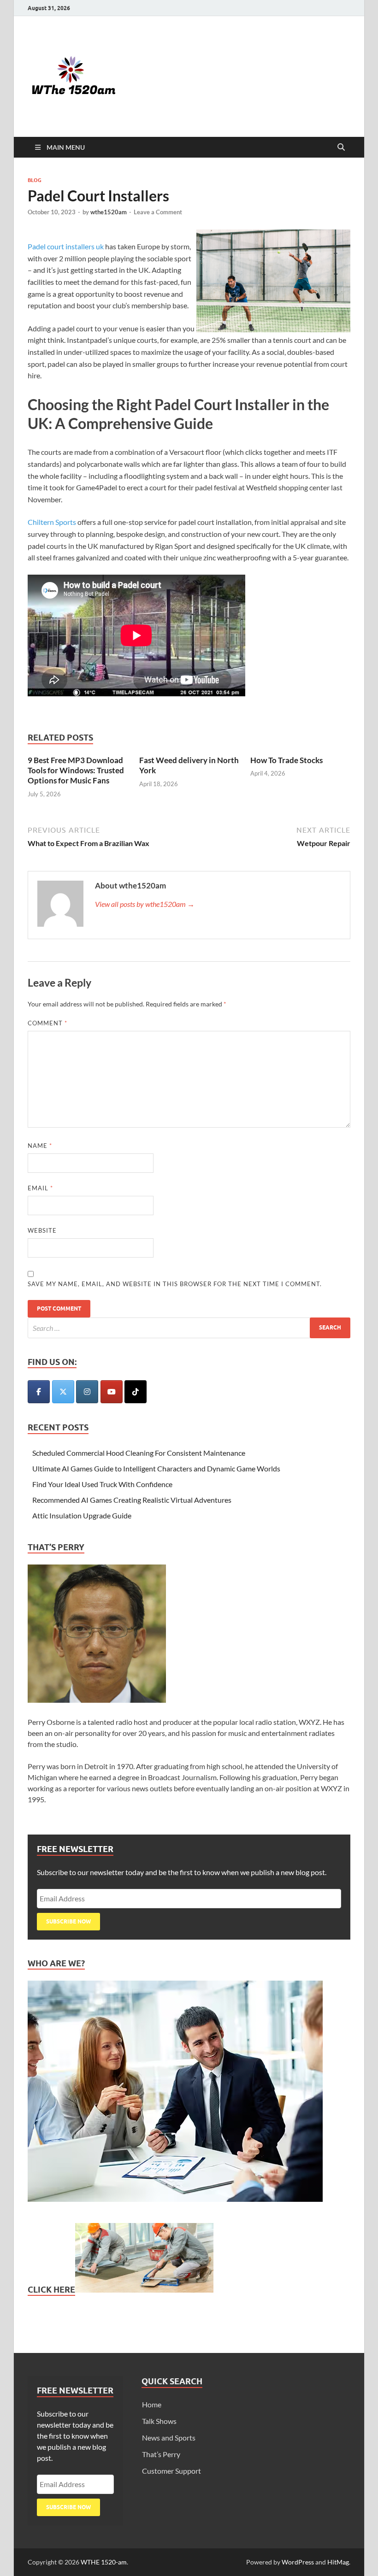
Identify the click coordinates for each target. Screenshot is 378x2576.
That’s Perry (161, 2454)
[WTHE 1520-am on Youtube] (112, 1392)
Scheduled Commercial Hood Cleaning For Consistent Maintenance (139, 1453)
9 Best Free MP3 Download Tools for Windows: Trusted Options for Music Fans (76, 770)
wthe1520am (109, 212)
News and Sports (169, 2438)
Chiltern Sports (52, 522)
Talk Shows (159, 2421)
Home (152, 2404)
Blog (35, 180)
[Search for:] (189, 1328)
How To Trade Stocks (286, 760)
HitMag (338, 2562)
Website (42, 1230)
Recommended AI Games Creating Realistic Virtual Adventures (132, 1500)
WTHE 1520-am (104, 2562)
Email (40, 1188)
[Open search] (341, 147)
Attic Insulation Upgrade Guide (82, 1515)
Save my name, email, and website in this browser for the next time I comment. (175, 1284)
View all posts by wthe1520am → (145, 904)
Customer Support (171, 2471)
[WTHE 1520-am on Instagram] (87, 1392)
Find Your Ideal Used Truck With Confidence (102, 1484)
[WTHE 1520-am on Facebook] (39, 1392)
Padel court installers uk (66, 246)
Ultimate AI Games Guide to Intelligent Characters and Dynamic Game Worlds (156, 1468)
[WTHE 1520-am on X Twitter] (63, 1392)
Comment (47, 1023)
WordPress (298, 2562)
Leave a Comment (158, 212)
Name (40, 1146)
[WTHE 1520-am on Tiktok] (136, 1392)
